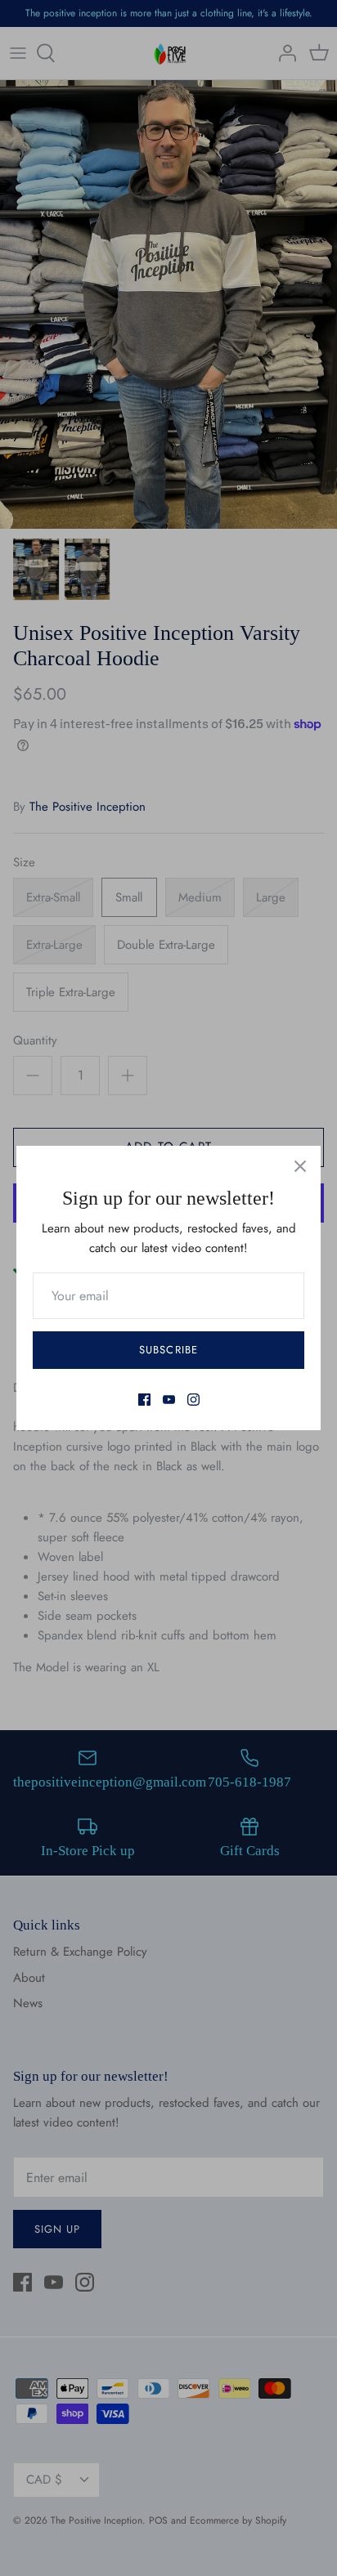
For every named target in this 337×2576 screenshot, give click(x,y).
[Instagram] (193, 1400)
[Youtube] (169, 1400)
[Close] (300, 1166)
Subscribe (168, 1350)
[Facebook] (144, 1400)
